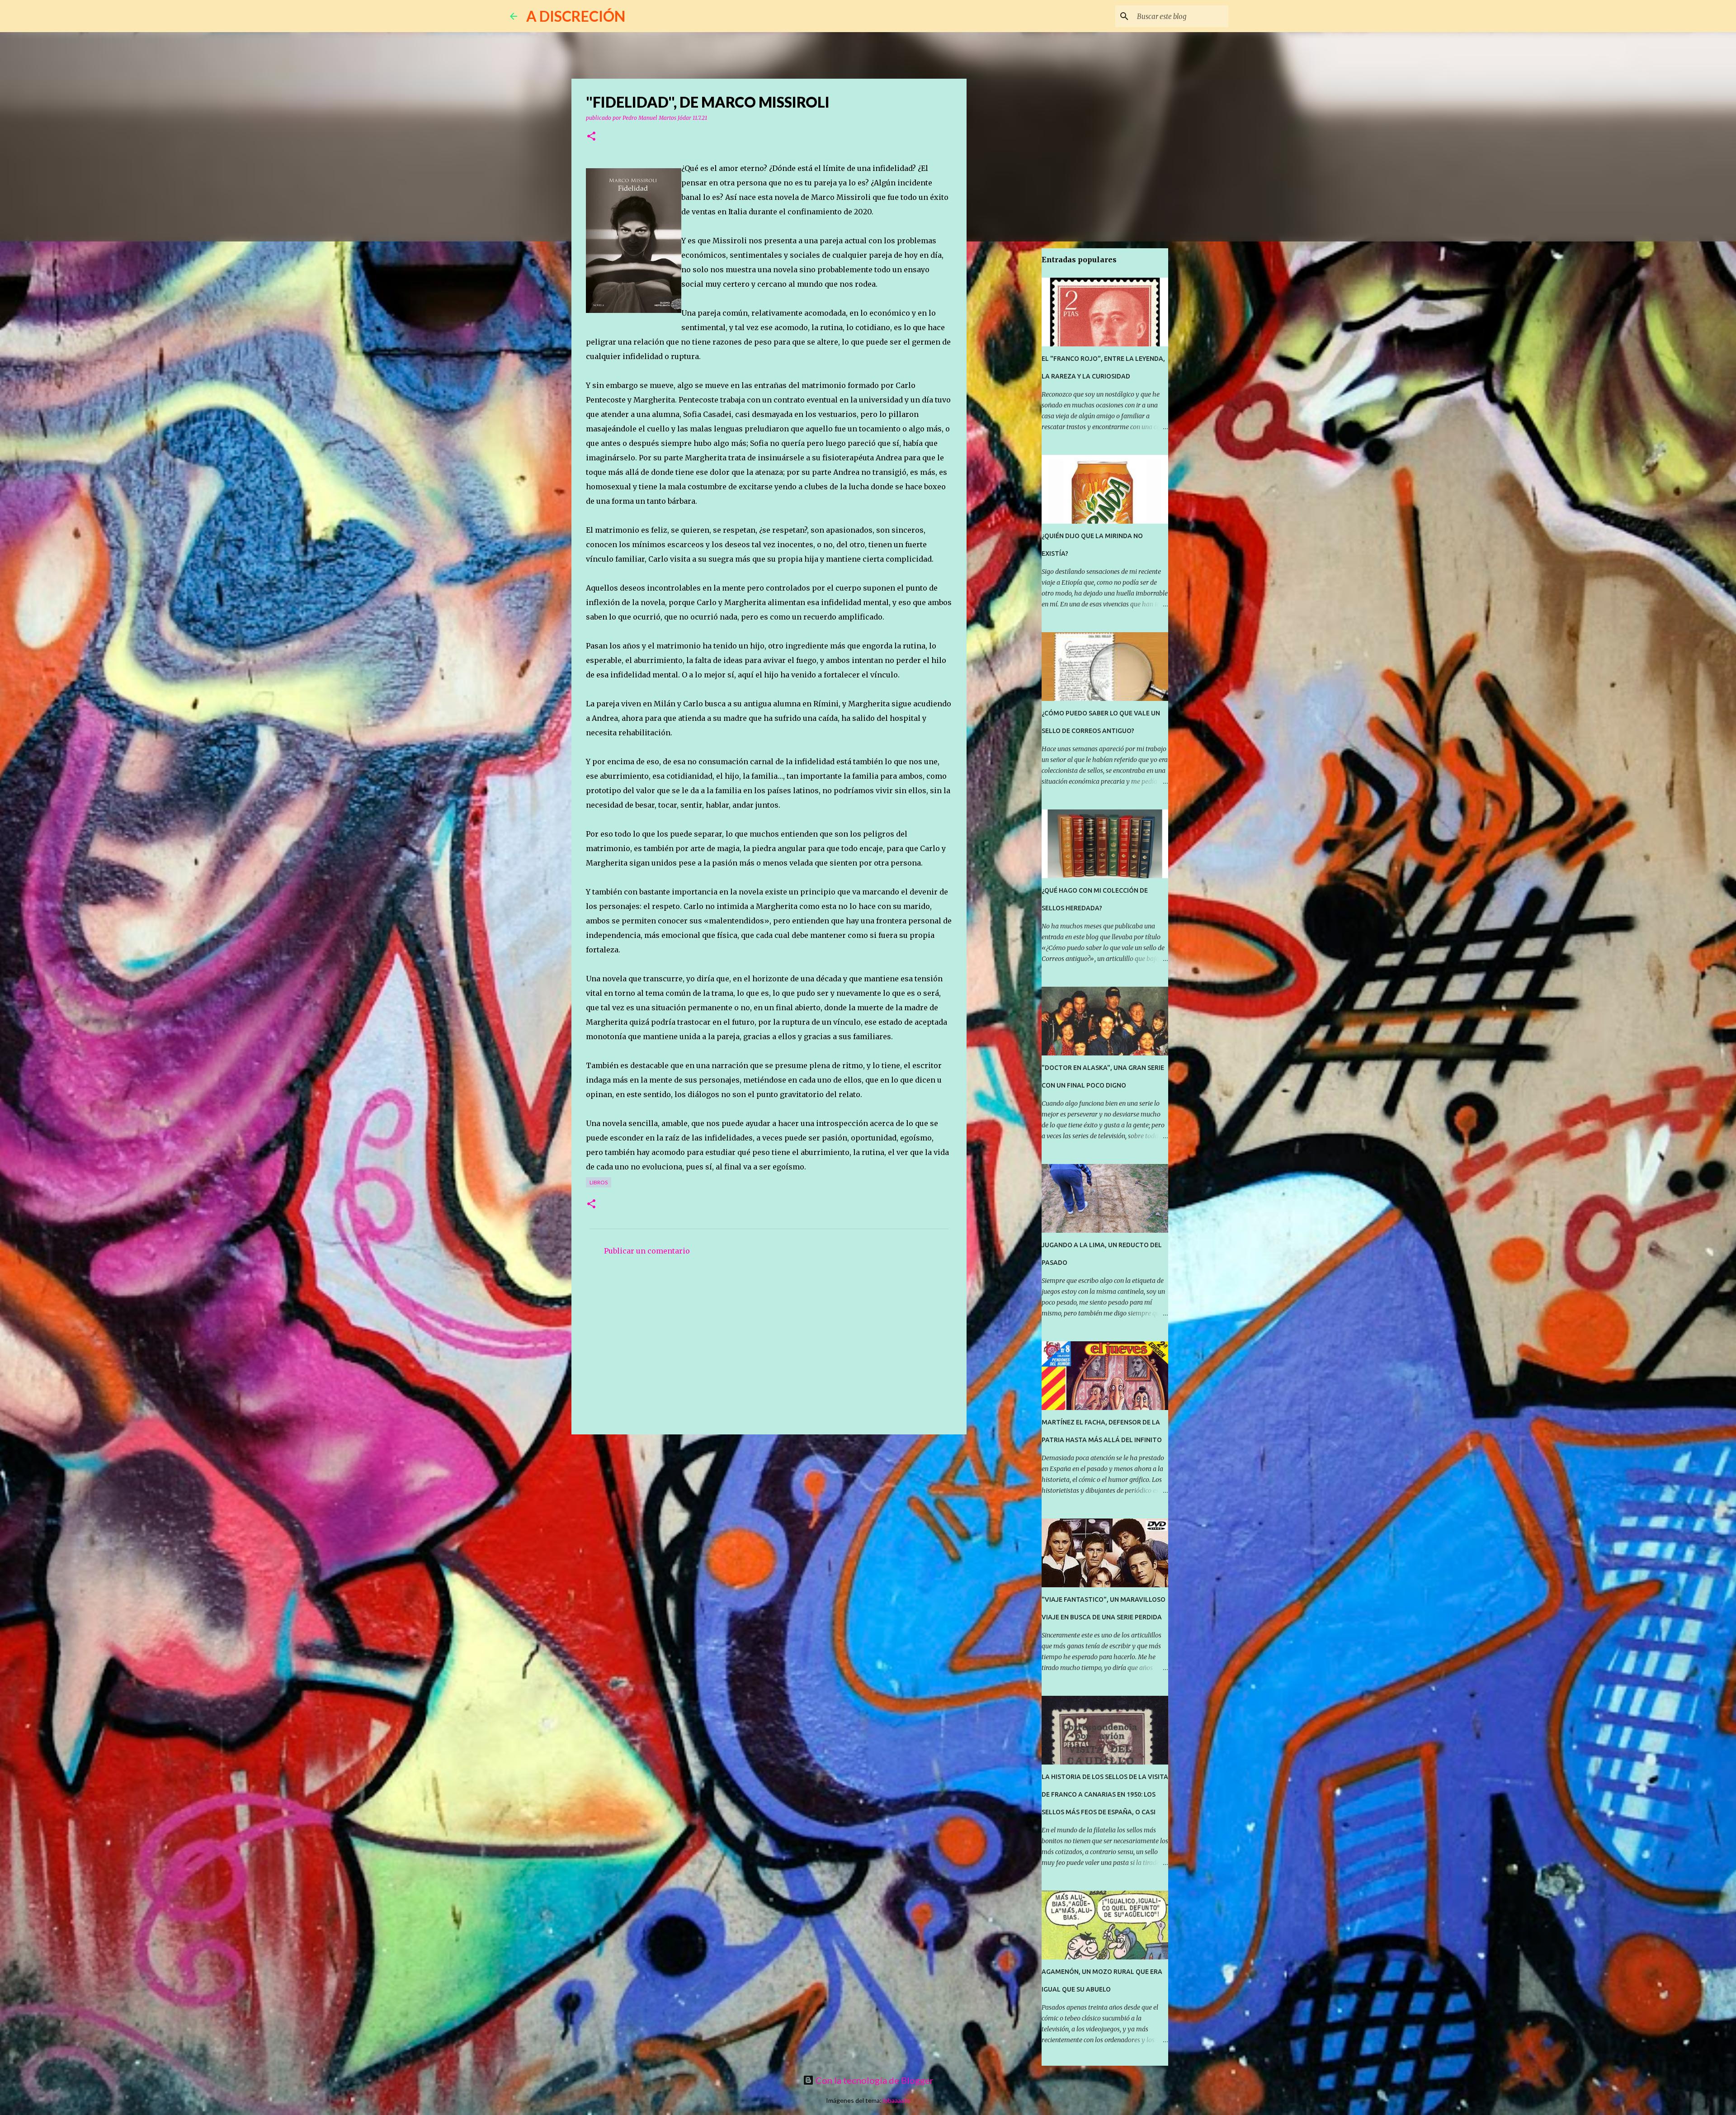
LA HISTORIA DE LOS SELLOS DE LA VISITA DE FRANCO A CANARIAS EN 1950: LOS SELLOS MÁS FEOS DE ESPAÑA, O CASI (1105, 1794)
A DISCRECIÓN (576, 16)
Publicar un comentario (647, 1251)
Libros (599, 1182)
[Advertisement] (769, 1349)
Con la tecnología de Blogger (874, 2080)
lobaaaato (897, 2100)
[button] (591, 137)
